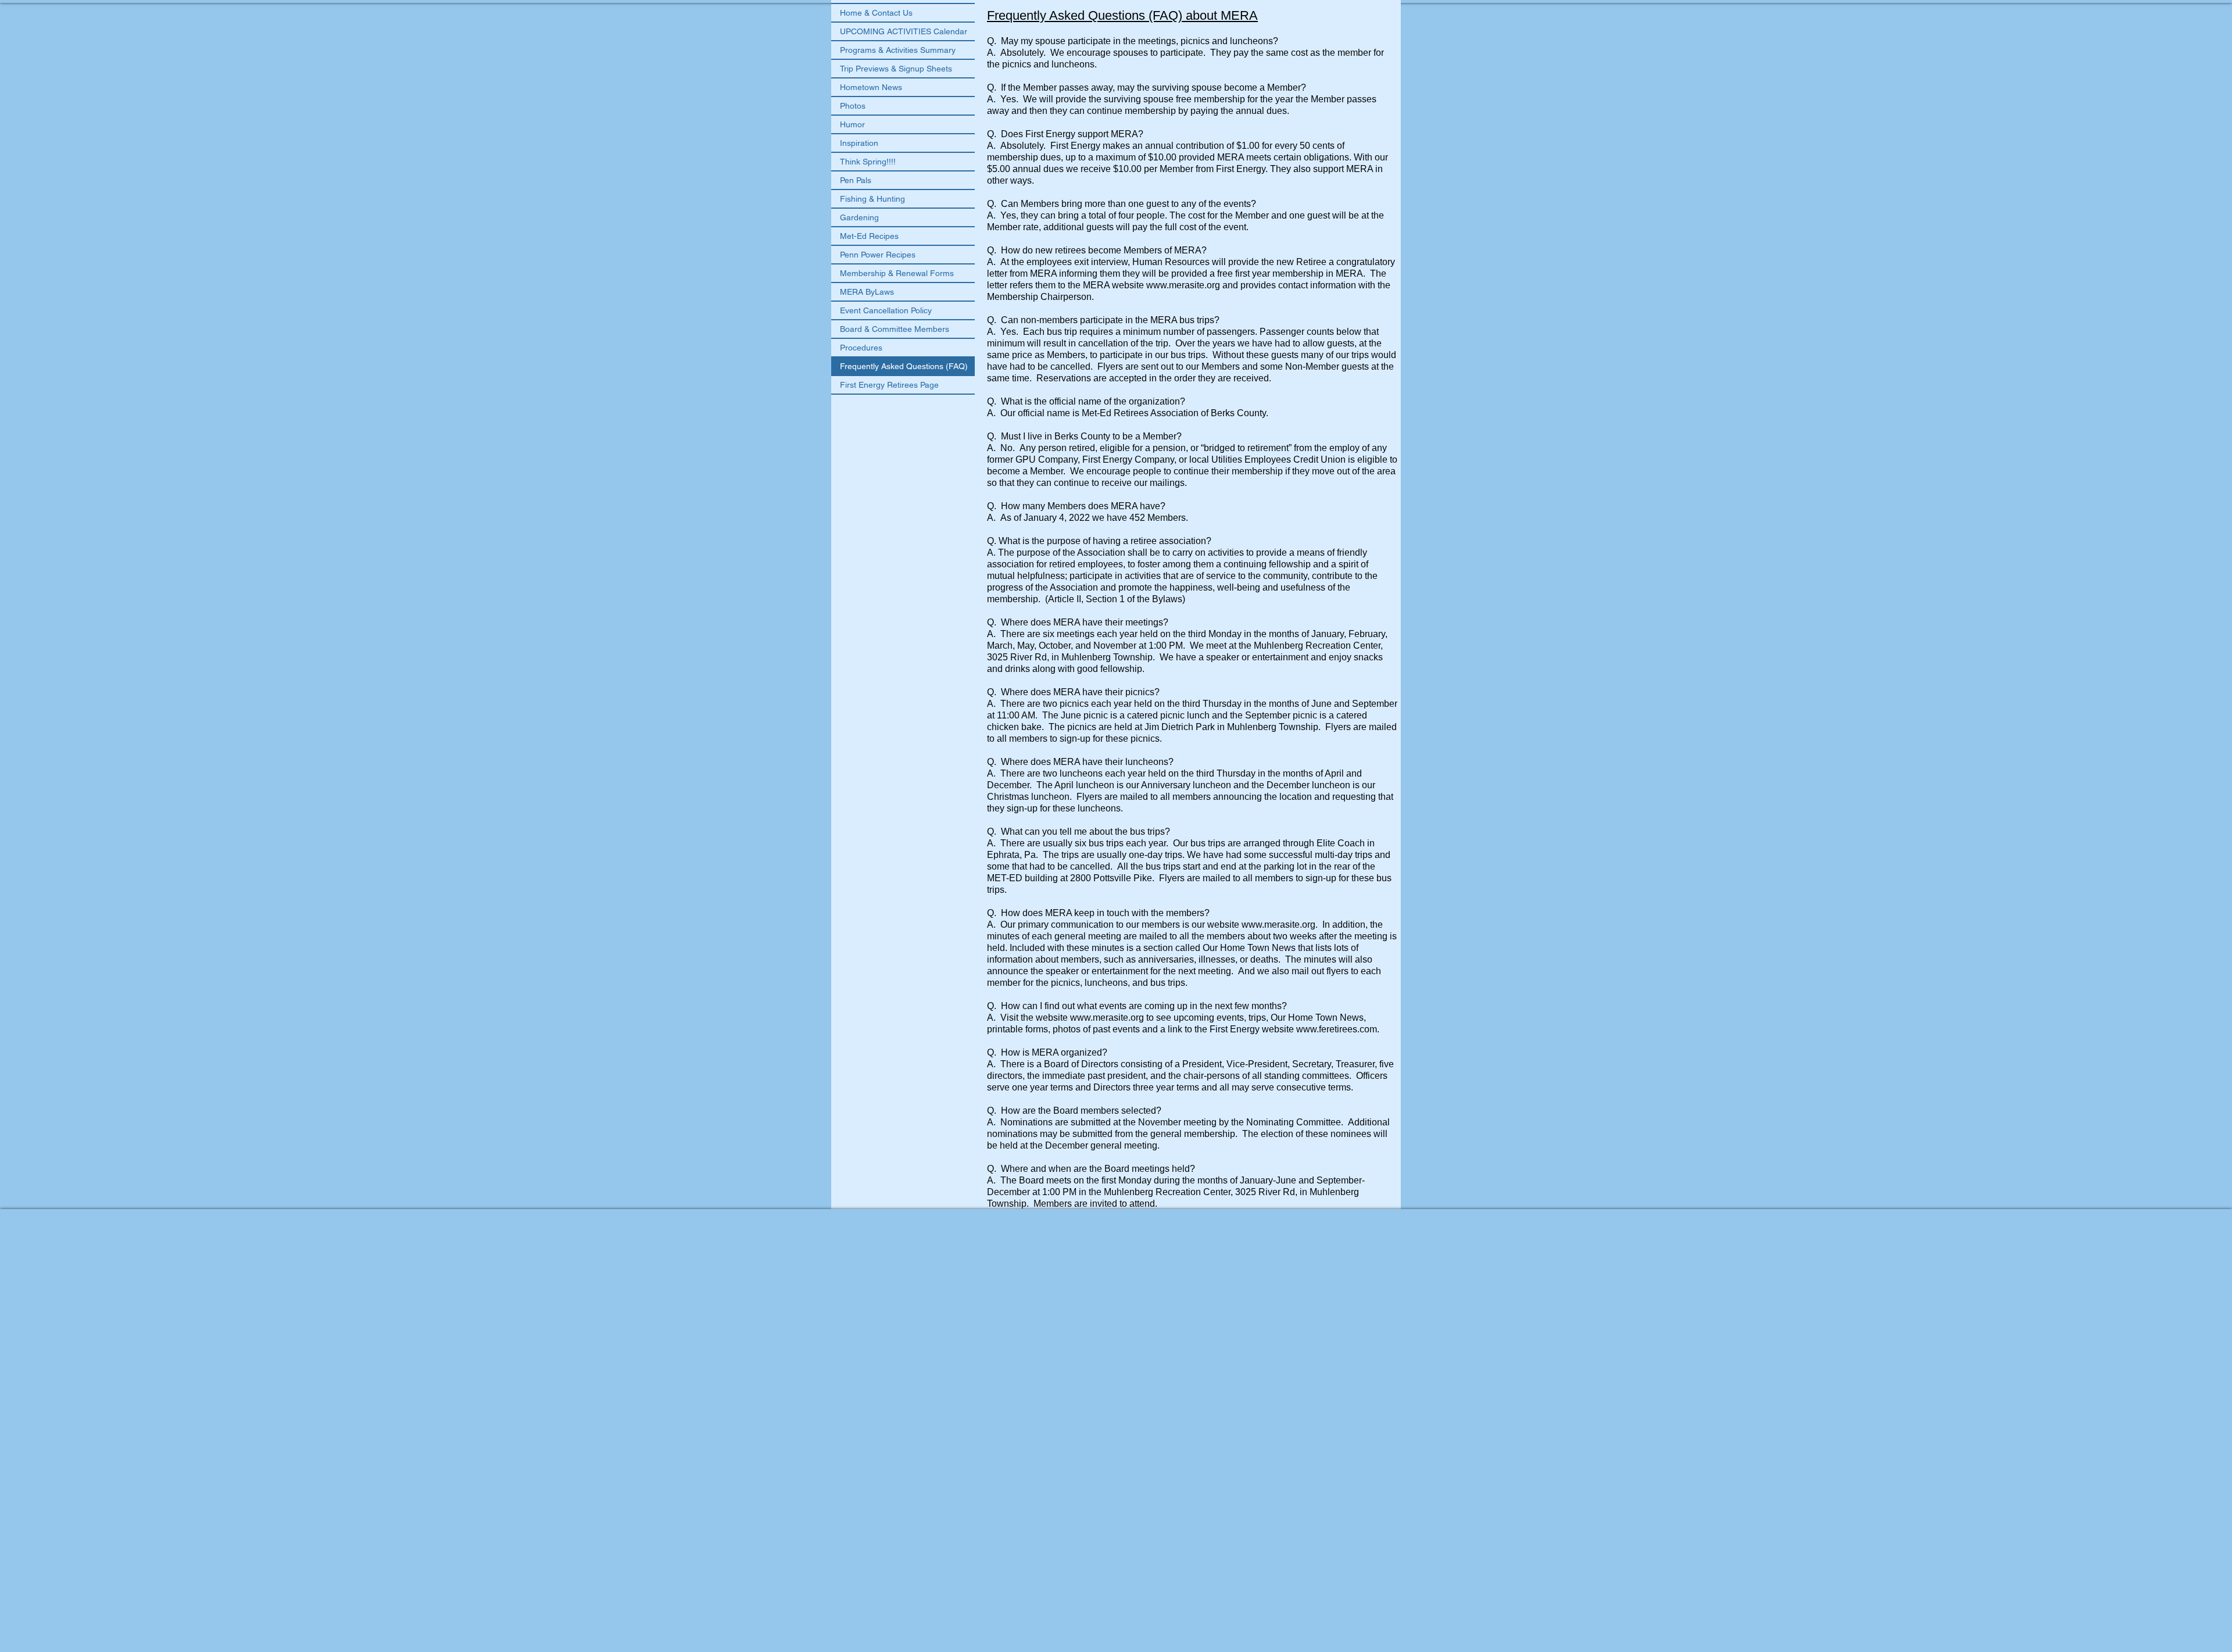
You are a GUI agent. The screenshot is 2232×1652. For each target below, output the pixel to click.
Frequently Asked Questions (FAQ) (904, 366)
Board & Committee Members (895, 329)
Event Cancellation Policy (886, 310)
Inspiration (859, 143)
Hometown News (871, 87)
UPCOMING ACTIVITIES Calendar (904, 31)
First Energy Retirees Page (889, 385)
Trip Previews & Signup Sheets (896, 69)
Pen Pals (856, 180)
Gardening (859, 217)
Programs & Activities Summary (898, 50)
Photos (853, 106)
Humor (852, 124)
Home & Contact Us (876, 13)
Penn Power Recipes (878, 255)
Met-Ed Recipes (869, 236)
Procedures (861, 348)
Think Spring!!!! (868, 162)
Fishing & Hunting (872, 199)
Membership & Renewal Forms (897, 273)
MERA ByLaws (867, 292)
